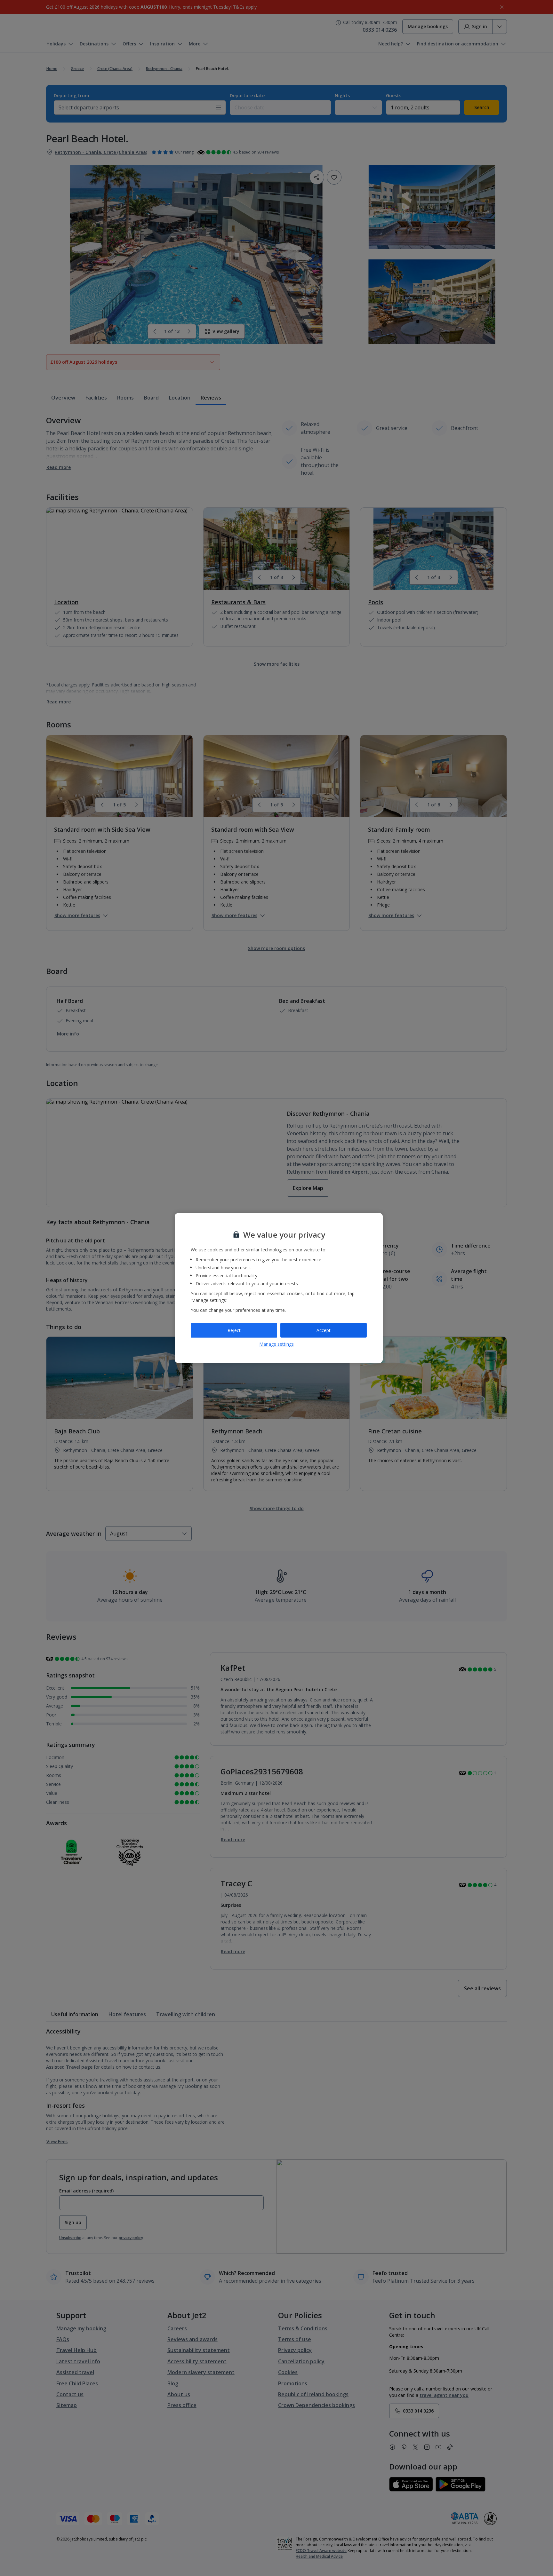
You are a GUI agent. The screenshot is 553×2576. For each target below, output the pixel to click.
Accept (324, 1330)
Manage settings (276, 1344)
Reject (234, 1330)
